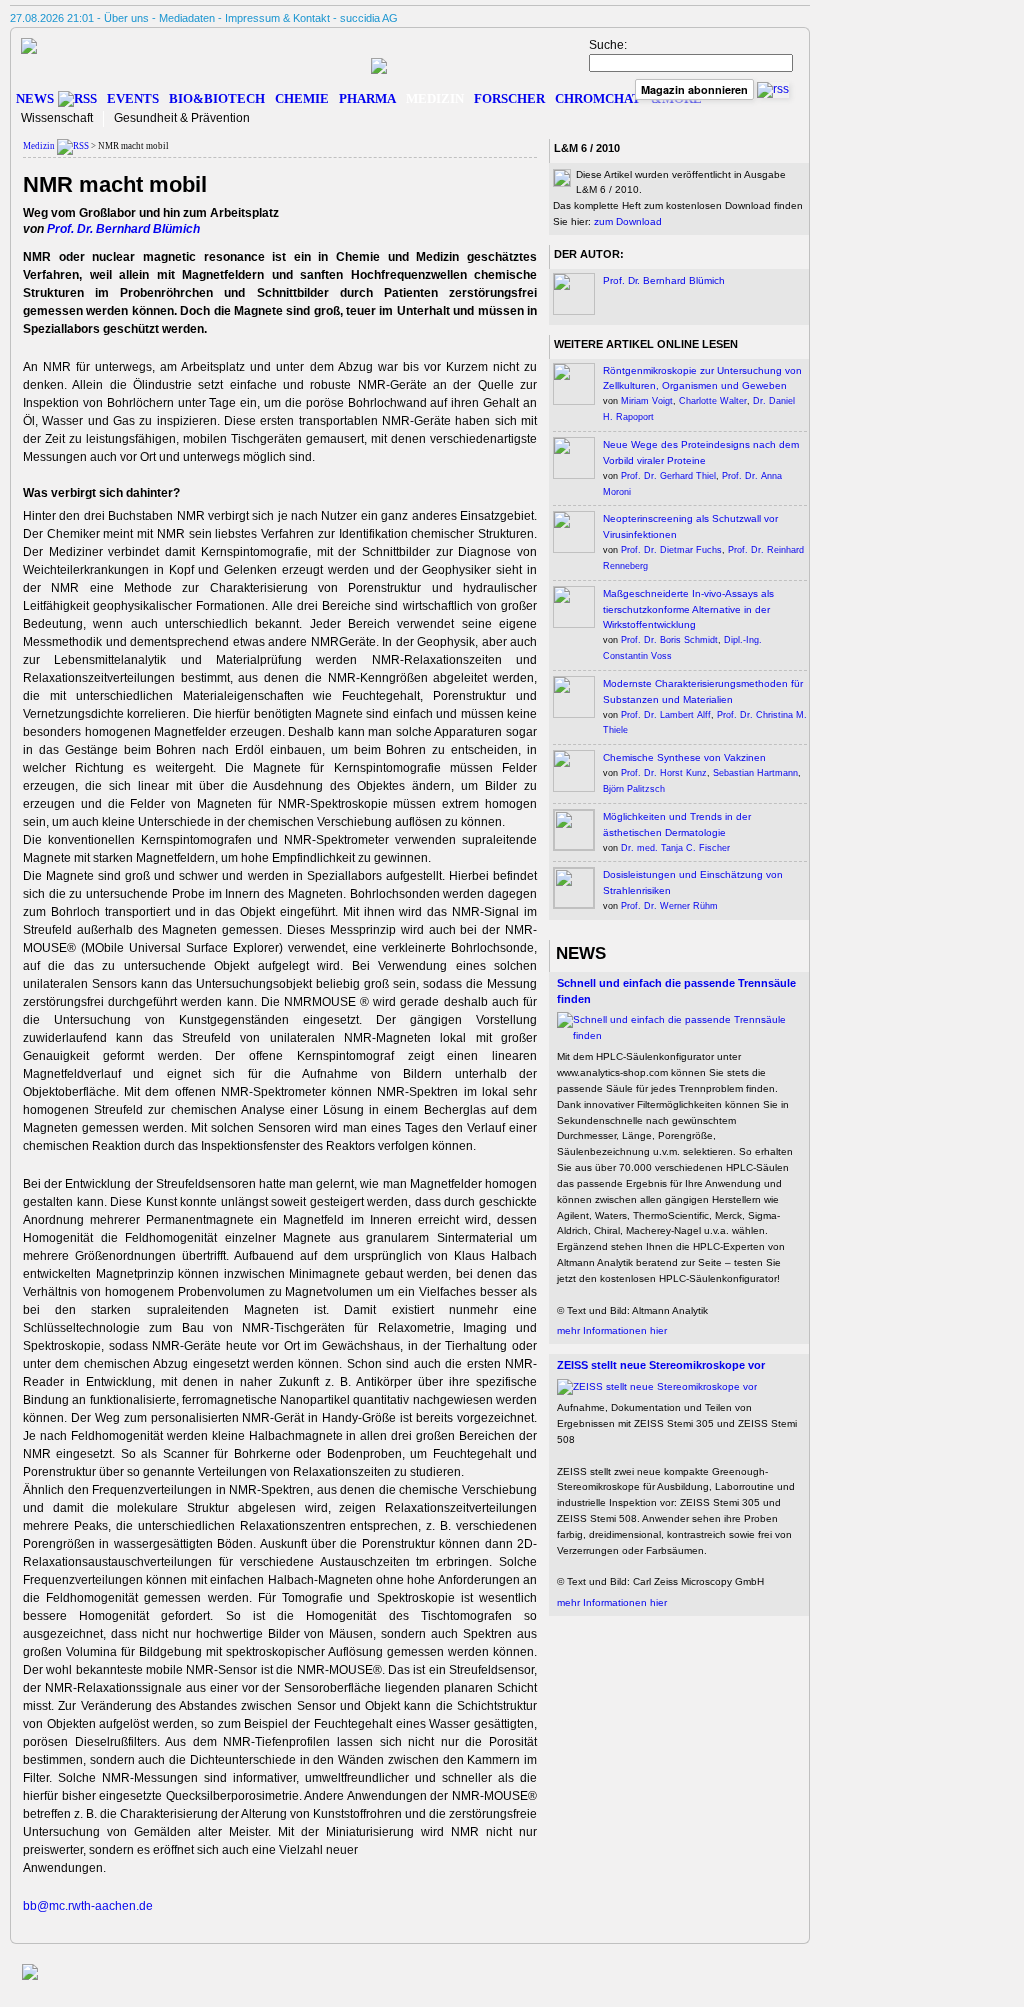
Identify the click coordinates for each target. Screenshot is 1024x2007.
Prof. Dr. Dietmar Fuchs (671, 550)
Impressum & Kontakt (277, 18)
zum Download (628, 221)
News (35, 98)
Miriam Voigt (647, 401)
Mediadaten (187, 18)
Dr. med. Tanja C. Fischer (675, 848)
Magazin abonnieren (694, 89)
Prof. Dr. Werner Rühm (669, 906)
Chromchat (598, 98)
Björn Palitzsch (634, 789)
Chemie (302, 98)
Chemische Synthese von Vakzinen (684, 757)
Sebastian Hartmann (755, 773)
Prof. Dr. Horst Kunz (664, 773)
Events (133, 98)
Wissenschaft (57, 118)
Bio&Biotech (217, 98)
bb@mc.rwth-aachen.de (88, 1906)
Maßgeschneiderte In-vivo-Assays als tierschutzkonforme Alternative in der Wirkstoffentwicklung (688, 609)
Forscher (509, 98)
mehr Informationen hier (612, 1330)
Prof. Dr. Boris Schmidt (669, 640)
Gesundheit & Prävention (182, 118)
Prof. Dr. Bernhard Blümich (123, 229)
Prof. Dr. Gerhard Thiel (668, 476)
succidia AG (369, 18)
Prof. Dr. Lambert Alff (666, 715)
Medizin (435, 98)
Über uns (126, 18)
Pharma (367, 98)
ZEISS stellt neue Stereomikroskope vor (661, 1365)
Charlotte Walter (713, 401)
